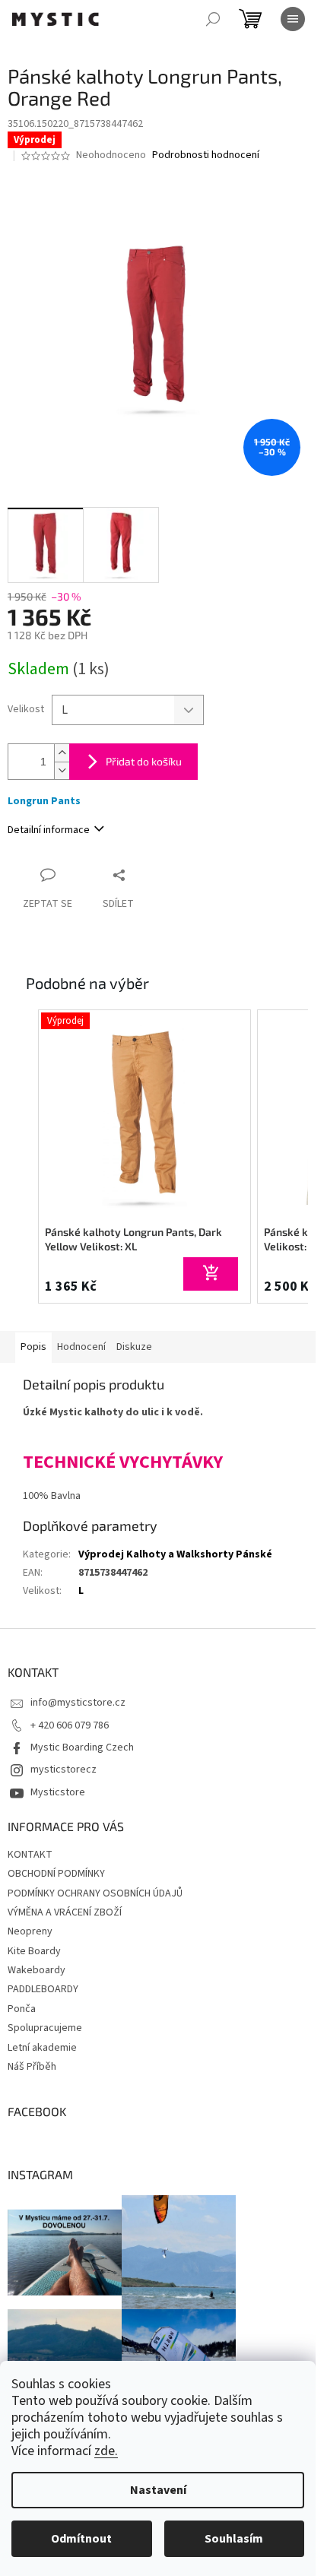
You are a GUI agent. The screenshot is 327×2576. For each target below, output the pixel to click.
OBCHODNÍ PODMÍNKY (56, 1874)
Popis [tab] (33, 1347)
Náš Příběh (32, 2067)
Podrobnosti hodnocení (206, 155)
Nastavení (158, 2490)
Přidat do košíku (144, 761)
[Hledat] (213, 19)
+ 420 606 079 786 (70, 1725)
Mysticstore (58, 1792)
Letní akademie (42, 2048)
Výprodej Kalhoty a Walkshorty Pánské (175, 1554)
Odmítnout (81, 2539)
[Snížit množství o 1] (62, 770)
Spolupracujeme (45, 2028)
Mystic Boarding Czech (82, 1747)
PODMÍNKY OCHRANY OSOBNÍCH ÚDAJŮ (95, 1893)
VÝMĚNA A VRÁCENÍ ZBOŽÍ (65, 1912)
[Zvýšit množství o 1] (62, 753)
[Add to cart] (211, 1274)
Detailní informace (49, 830)
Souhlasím (234, 2539)
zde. (106, 2451)
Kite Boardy (34, 1951)
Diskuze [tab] (134, 1347)
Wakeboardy (37, 1970)
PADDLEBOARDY (43, 1989)
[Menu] (293, 19)
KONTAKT (30, 1855)
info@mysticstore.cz (78, 1703)
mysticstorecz (63, 1770)
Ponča (22, 2009)
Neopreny (30, 1931)
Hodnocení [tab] (81, 1347)
